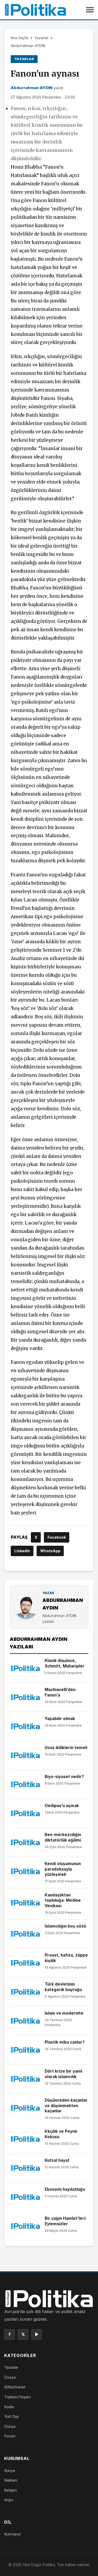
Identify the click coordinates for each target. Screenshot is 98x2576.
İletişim (10, 2490)
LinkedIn (22, 1551)
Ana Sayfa (19, 38)
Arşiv (9, 2500)
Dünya (10, 2426)
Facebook (57, 1537)
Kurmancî (12, 2534)
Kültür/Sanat (15, 2387)
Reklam (11, 2480)
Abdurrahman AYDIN (28, 46)
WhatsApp (50, 1551)
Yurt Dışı (11, 2416)
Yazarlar (41, 38)
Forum (10, 2436)
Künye (10, 2471)
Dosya (10, 2377)
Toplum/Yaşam (18, 2397)
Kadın (9, 2407)
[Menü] (90, 10)
